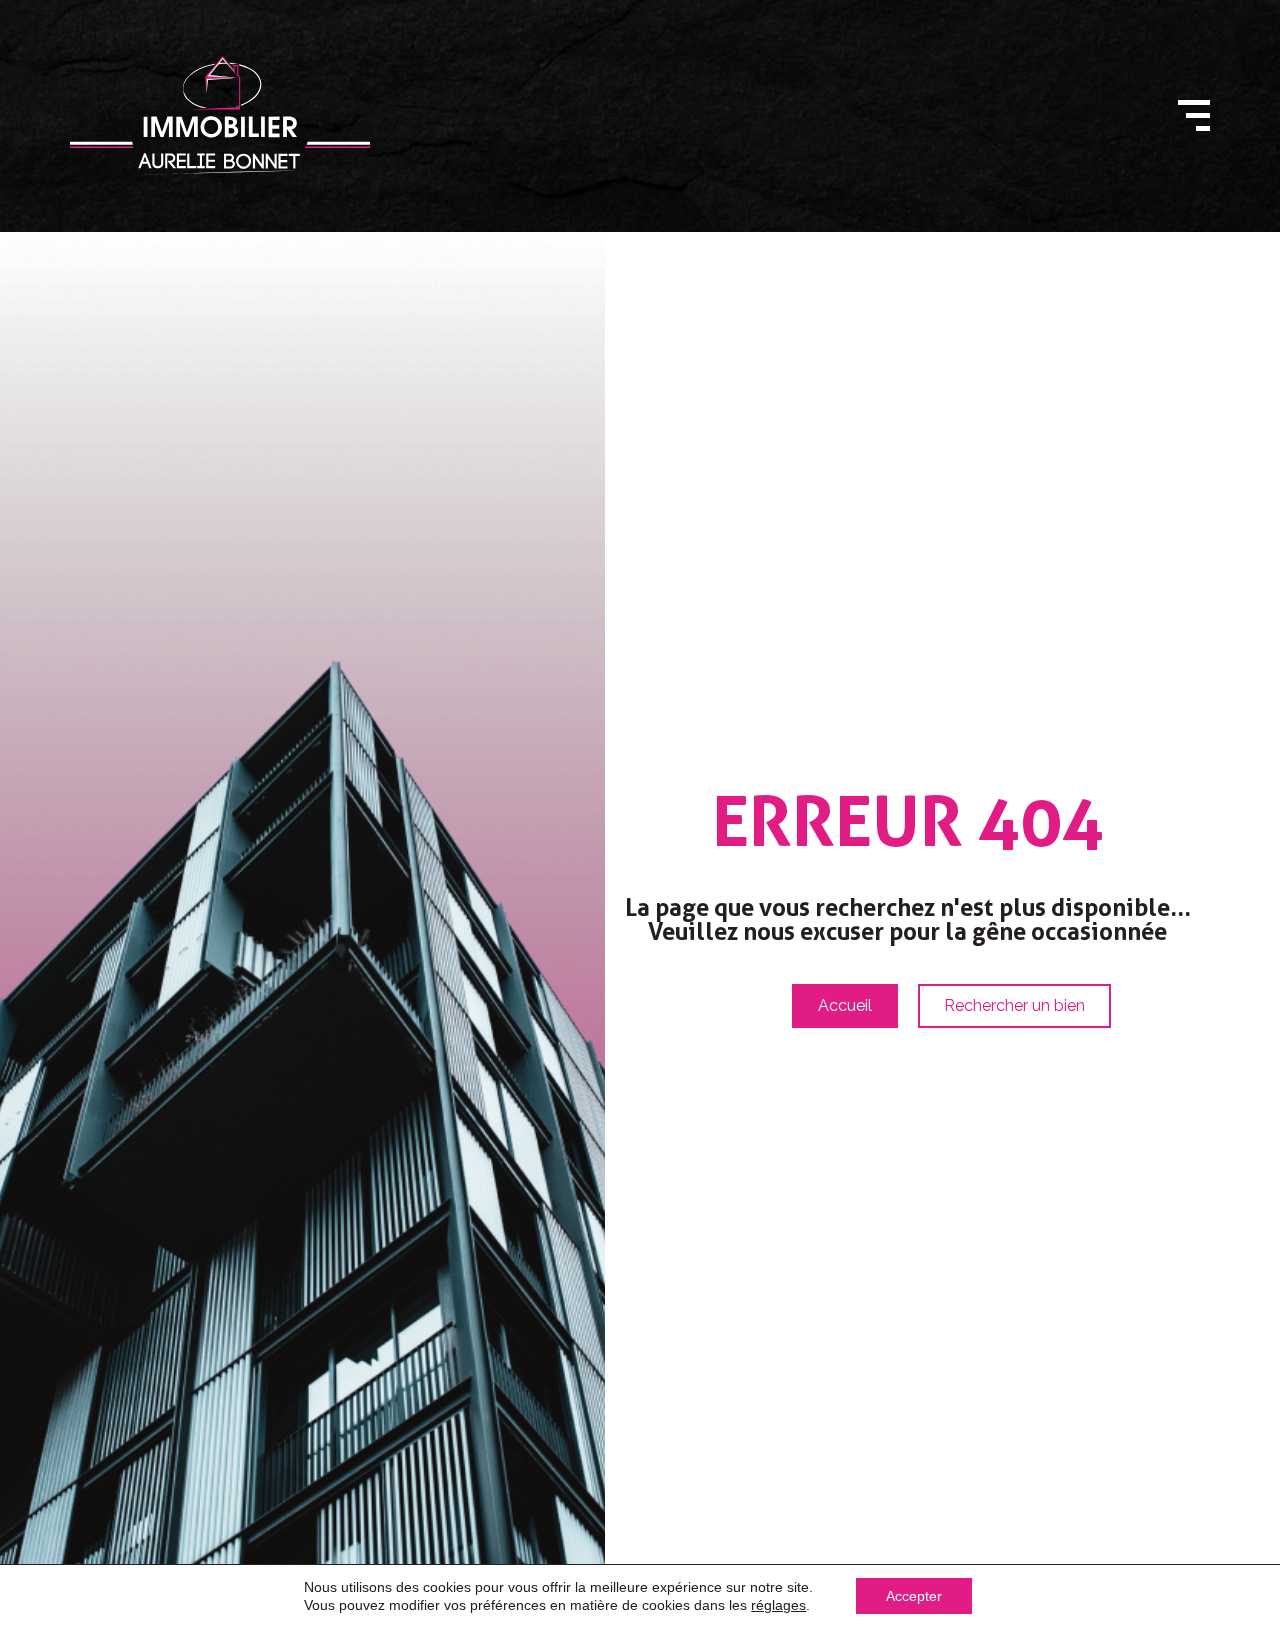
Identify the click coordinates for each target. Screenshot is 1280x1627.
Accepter (914, 1596)
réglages (778, 1605)
